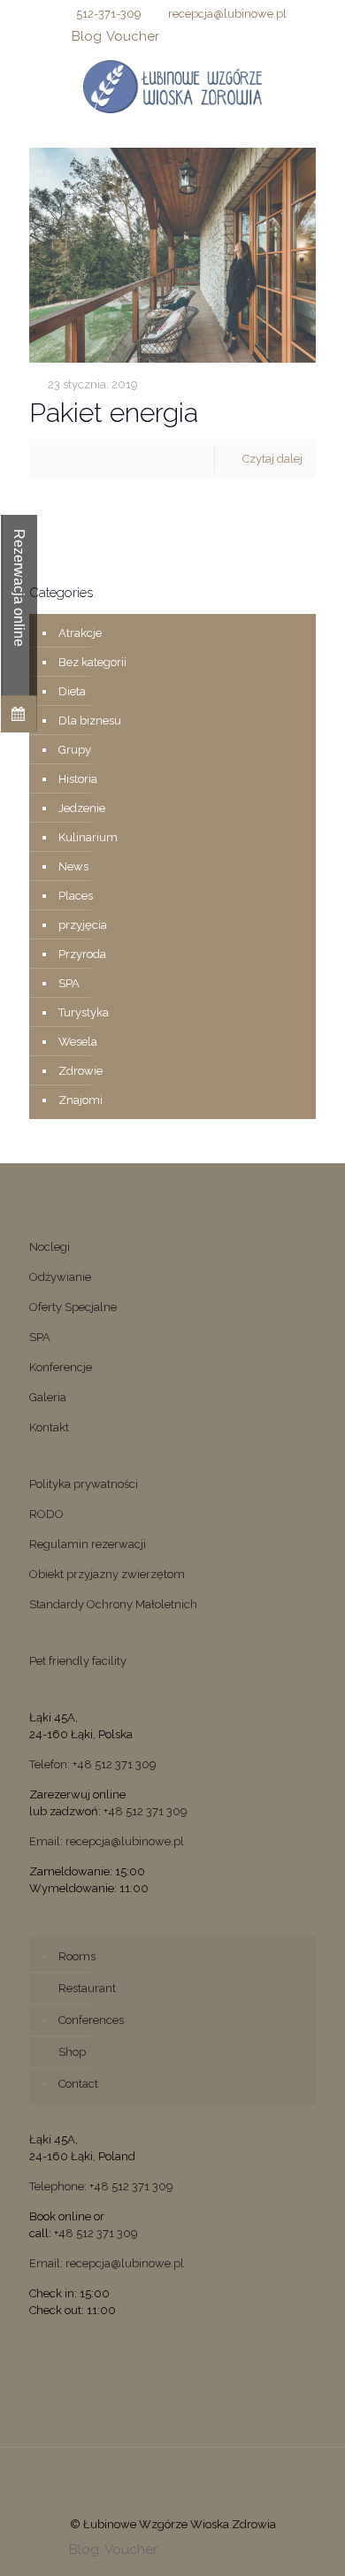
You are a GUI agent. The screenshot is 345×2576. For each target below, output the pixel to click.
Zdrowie (80, 1071)
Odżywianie (60, 1277)
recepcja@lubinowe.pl (227, 14)
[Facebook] (173, 36)
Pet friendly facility (78, 1661)
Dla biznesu (90, 721)
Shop (72, 2052)
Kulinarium (88, 837)
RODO (46, 1514)
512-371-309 (109, 14)
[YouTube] (219, 36)
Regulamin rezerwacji (88, 1544)
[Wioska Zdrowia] (172, 86)
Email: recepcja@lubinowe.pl (107, 1841)
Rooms (77, 1956)
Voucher (133, 36)
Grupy (75, 750)
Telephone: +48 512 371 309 (101, 2186)
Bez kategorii (92, 662)
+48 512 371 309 (146, 1811)
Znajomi (80, 1100)
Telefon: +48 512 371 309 (93, 1764)
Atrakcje (80, 633)
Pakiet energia (114, 413)
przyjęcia (83, 925)
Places (76, 896)
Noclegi (50, 1247)
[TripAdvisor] (265, 36)
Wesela (78, 1042)
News (73, 866)
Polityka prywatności (84, 1484)
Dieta (72, 691)
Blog (87, 36)
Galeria (48, 1397)
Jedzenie (82, 808)
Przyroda (82, 954)
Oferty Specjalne (73, 1307)
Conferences (91, 2020)
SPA (69, 983)
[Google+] (196, 36)
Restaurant (87, 1988)
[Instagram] (242, 36)
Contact (78, 2084)
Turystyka (84, 1012)
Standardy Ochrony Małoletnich (113, 1604)
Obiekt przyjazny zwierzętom (107, 1574)
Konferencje (61, 1367)
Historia (78, 779)
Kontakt (49, 1427)
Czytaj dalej (272, 459)
